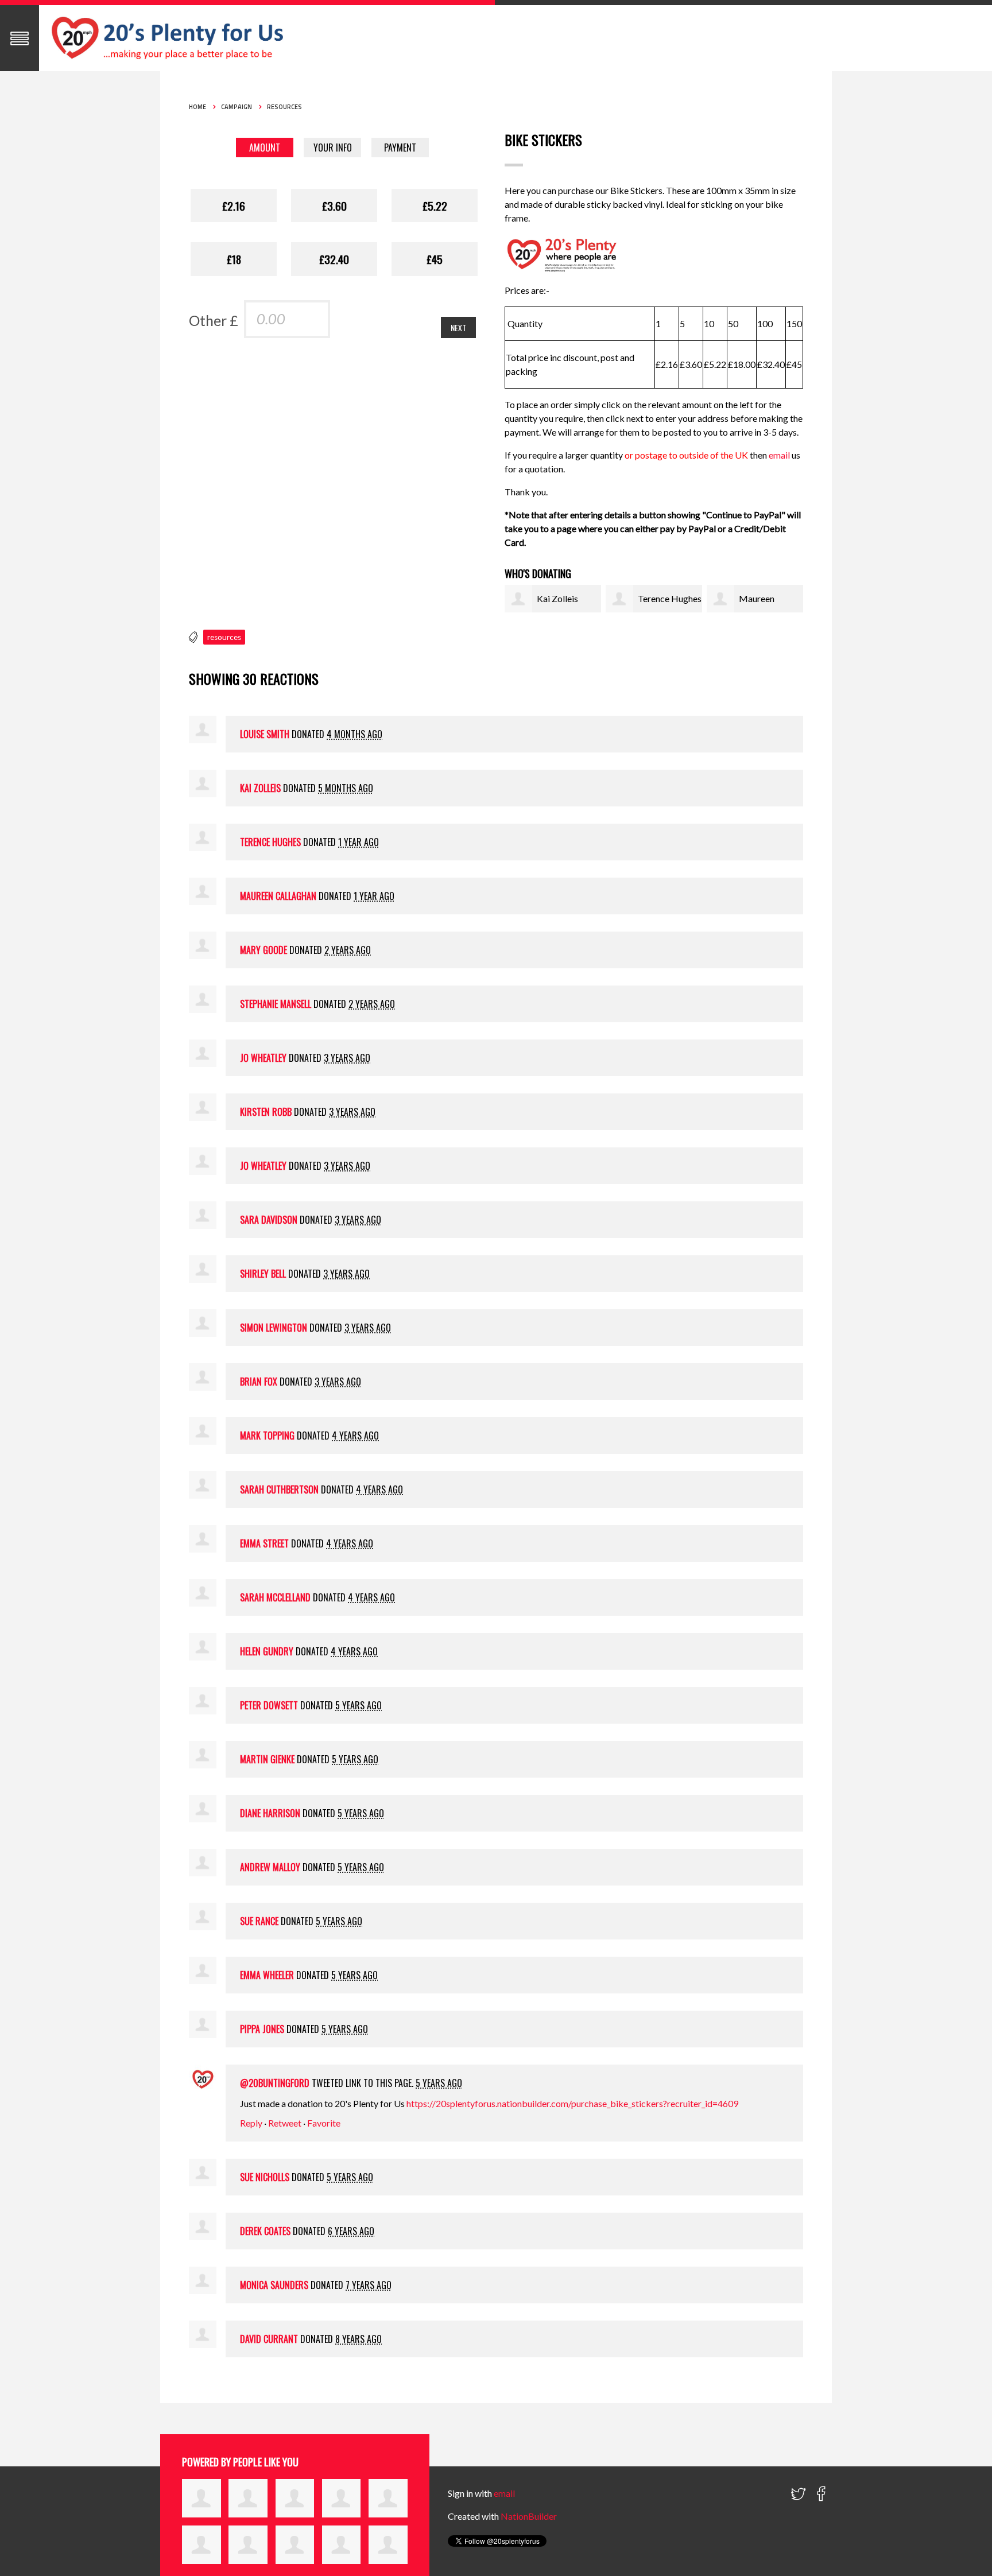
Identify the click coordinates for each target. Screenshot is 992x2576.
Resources (284, 107)
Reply (251, 2123)
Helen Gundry (267, 1651)
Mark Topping (267, 1436)
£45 (435, 259)
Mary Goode (263, 950)
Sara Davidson (269, 1220)
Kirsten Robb (266, 1112)
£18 (234, 259)
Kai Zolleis (557, 598)
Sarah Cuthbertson (279, 1489)
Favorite (324, 2123)
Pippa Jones (262, 2029)
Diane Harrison (270, 1813)
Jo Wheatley (263, 1058)
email (780, 455)
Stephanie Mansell (276, 1004)
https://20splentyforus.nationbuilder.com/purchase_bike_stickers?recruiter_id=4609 (572, 2103)
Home (197, 107)
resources (224, 637)
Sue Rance (259, 1921)
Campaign (237, 107)
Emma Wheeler (267, 1975)
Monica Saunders (274, 2285)
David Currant (269, 2339)
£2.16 (234, 205)
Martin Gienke (267, 1759)
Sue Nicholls (265, 2177)
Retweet (285, 2123)
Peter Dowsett (269, 1705)
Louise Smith (265, 734)
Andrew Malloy (270, 1867)
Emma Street (264, 1543)
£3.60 (334, 205)
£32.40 (334, 259)
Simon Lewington (274, 1328)
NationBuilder (529, 2516)
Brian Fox (259, 1382)
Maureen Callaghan (278, 896)
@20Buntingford (275, 2083)
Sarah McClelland (275, 1597)
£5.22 (435, 205)
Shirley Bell (263, 1274)
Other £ (214, 320)
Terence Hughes (670, 598)
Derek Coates (265, 2231)
